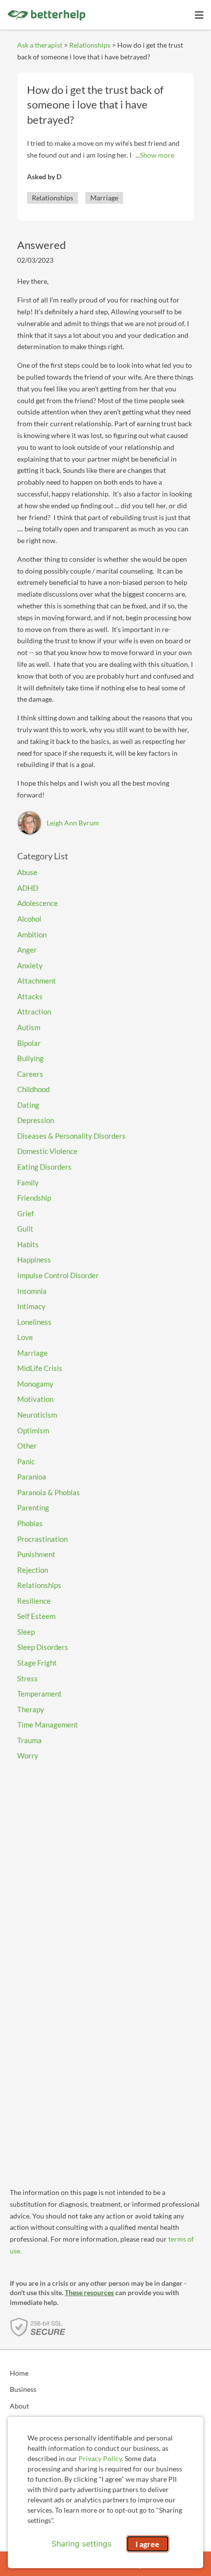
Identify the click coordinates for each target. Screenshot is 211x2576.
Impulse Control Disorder (58, 1275)
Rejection (33, 1570)
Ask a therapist (40, 45)
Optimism (33, 1430)
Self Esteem (36, 1616)
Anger (27, 950)
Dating (28, 1105)
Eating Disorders (44, 1167)
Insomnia (32, 1291)
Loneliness (34, 1322)
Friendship (34, 1198)
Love (25, 1337)
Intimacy (31, 1306)
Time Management (48, 1725)
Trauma (29, 1740)
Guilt (25, 1229)
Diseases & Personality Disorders (71, 1136)
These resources (89, 2292)
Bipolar (29, 1043)
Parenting (33, 1507)
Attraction (34, 1012)
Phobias (30, 1523)
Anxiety (30, 965)
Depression (36, 1120)
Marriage (104, 198)
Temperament (40, 1694)
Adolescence (38, 903)
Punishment (36, 1554)
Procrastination (42, 1539)
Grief (26, 1213)
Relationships (90, 45)
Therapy (31, 1709)
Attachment (37, 981)
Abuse (27, 872)
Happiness (34, 1260)
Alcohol (29, 919)
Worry (28, 1755)
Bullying (30, 1058)
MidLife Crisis (40, 1368)
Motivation (35, 1399)
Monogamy (35, 1384)
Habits (28, 1244)
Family (28, 1182)
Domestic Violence (47, 1151)
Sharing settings (81, 2544)
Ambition (32, 934)
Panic (26, 1461)
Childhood (33, 1089)
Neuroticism (37, 1415)
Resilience (34, 1601)
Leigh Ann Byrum (73, 823)
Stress (27, 1678)
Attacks (30, 996)
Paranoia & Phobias (49, 1492)
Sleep (26, 1632)
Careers (30, 1074)
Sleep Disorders (43, 1647)
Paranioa (32, 1477)
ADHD (28, 888)
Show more (157, 155)
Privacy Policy (100, 2458)
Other (27, 1446)
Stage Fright (37, 1663)
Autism (29, 1027)
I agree (147, 2544)
